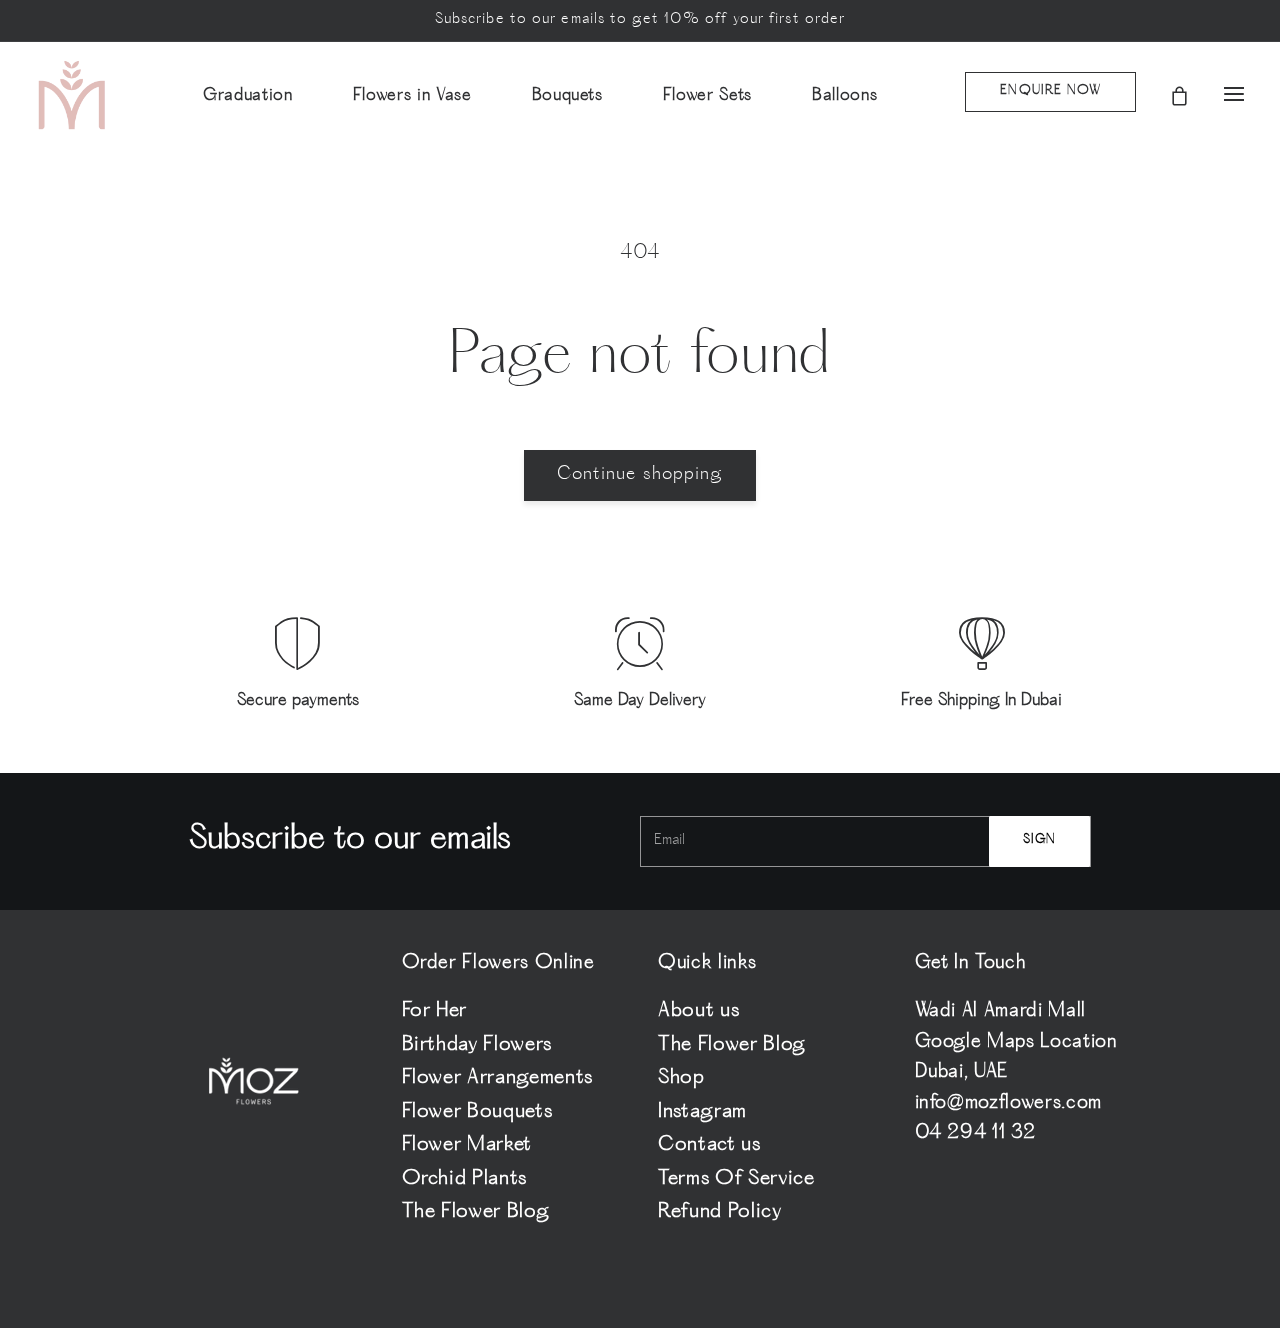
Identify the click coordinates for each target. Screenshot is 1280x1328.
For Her (435, 1013)
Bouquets (567, 96)
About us (698, 1013)
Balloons (844, 96)
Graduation (248, 96)
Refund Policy (720, 1212)
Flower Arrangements (498, 1078)
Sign (1039, 840)
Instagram (702, 1112)
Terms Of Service (736, 1179)
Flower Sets (707, 96)
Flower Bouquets (477, 1112)
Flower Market (467, 1145)
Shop (681, 1078)
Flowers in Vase (412, 96)
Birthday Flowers (477, 1045)
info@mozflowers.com (1009, 1104)
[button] (1216, 96)
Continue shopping (640, 475)
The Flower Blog (476, 1212)
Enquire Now (1050, 91)
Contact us (709, 1145)
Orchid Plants (465, 1179)
